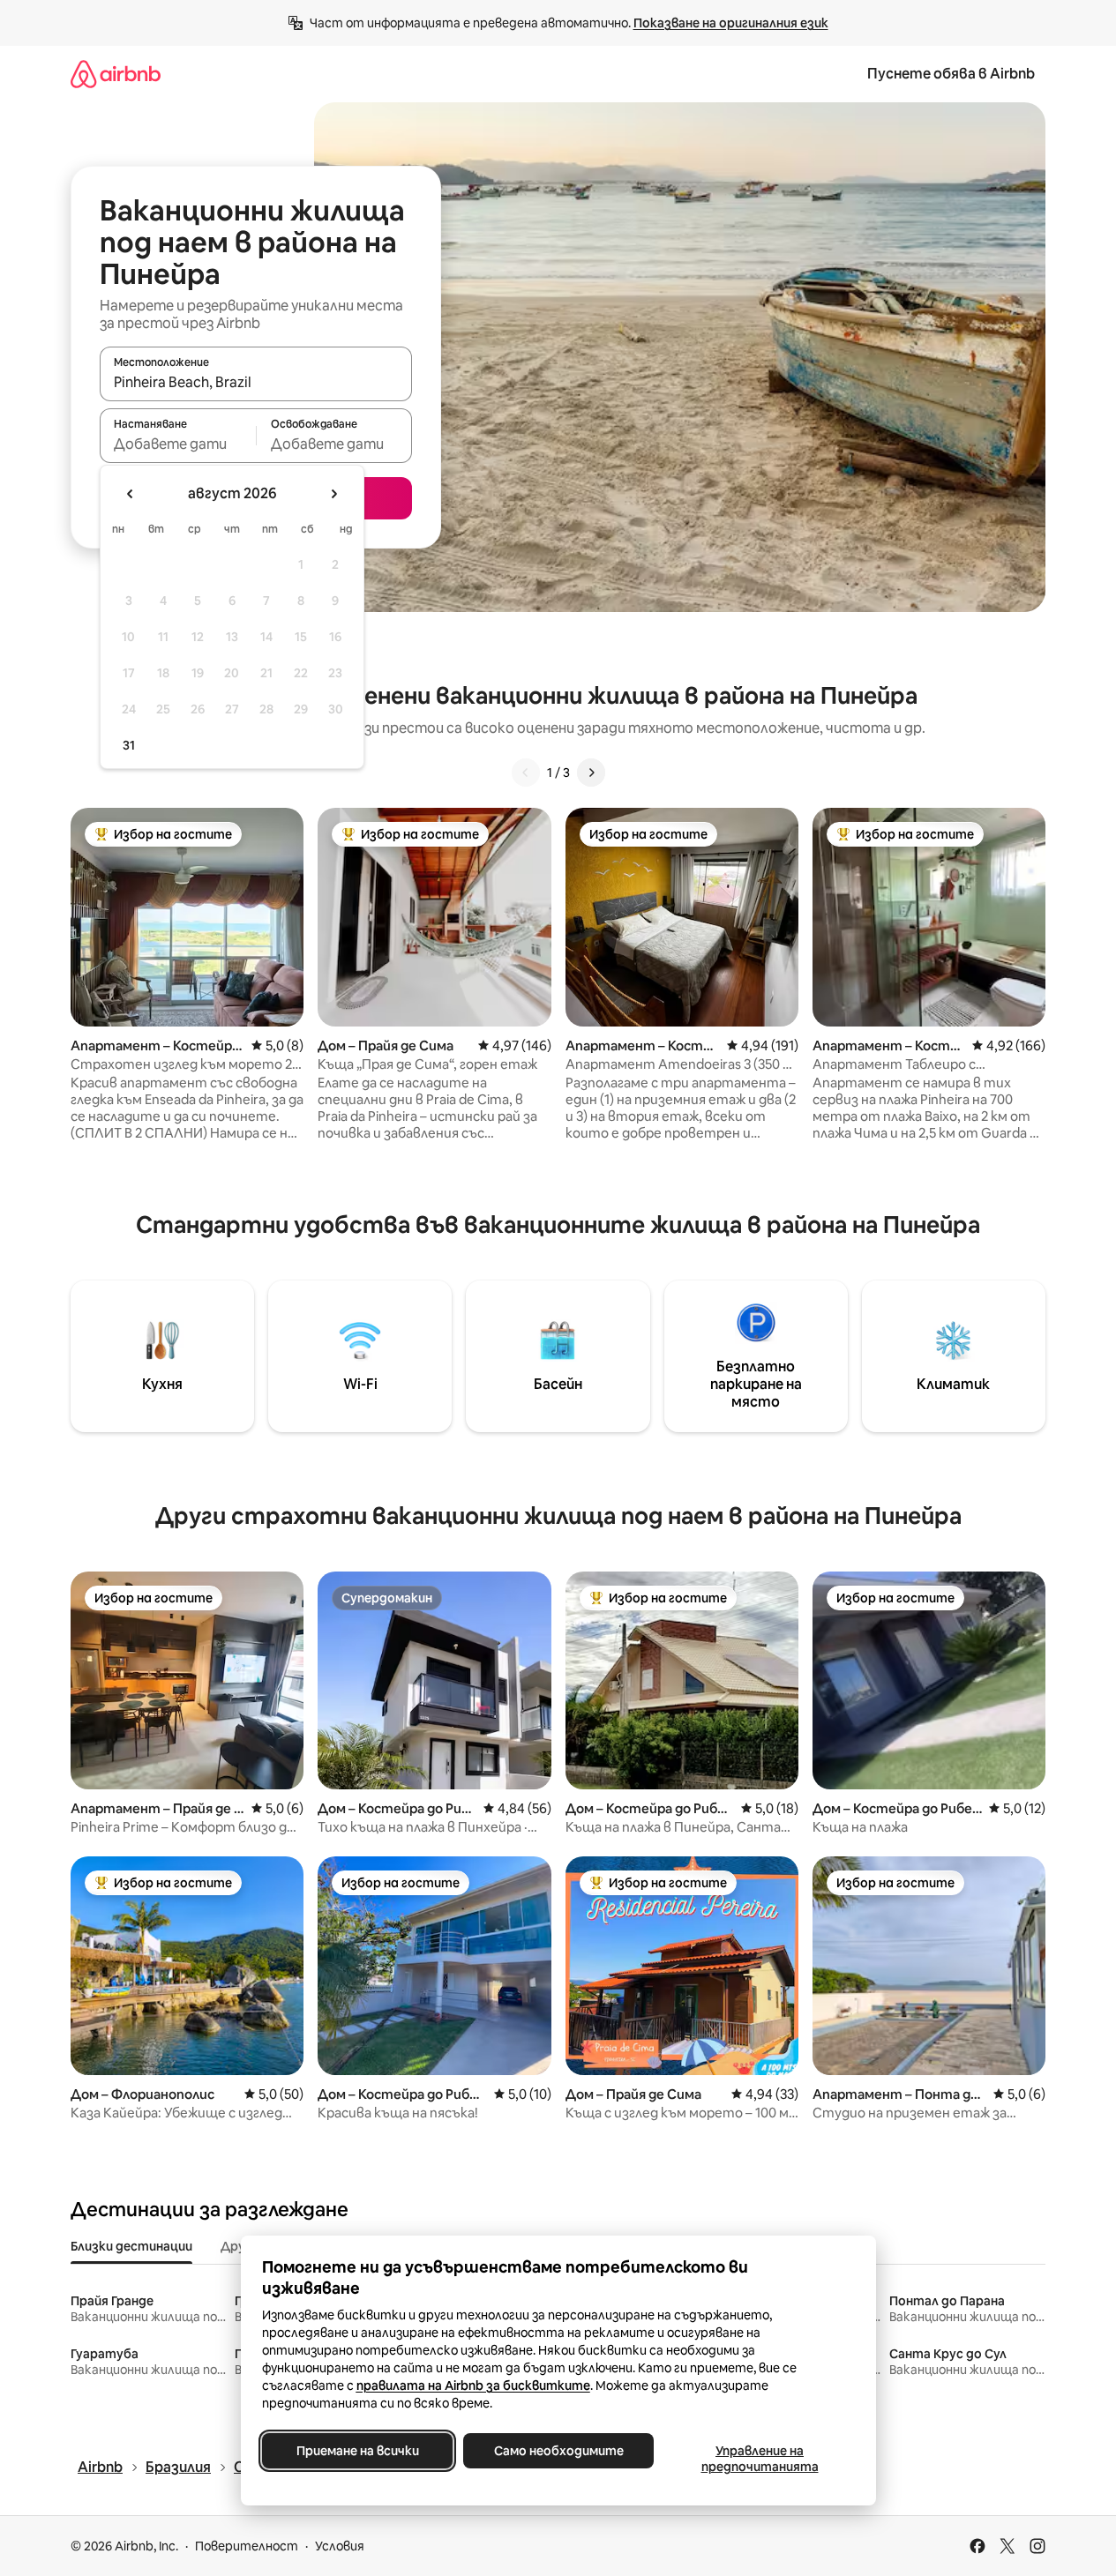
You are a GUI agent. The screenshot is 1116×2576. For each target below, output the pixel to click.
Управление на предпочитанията (759, 2459)
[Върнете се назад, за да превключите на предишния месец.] (131, 494)
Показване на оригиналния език (731, 23)
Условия (340, 2546)
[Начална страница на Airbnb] (116, 74)
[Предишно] (526, 773)
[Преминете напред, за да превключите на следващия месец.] (333, 494)
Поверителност (247, 2546)
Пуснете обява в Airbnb (951, 74)
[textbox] (178, 444)
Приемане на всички (357, 2451)
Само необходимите (558, 2451)
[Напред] (591, 773)
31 (129, 745)
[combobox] (256, 382)
